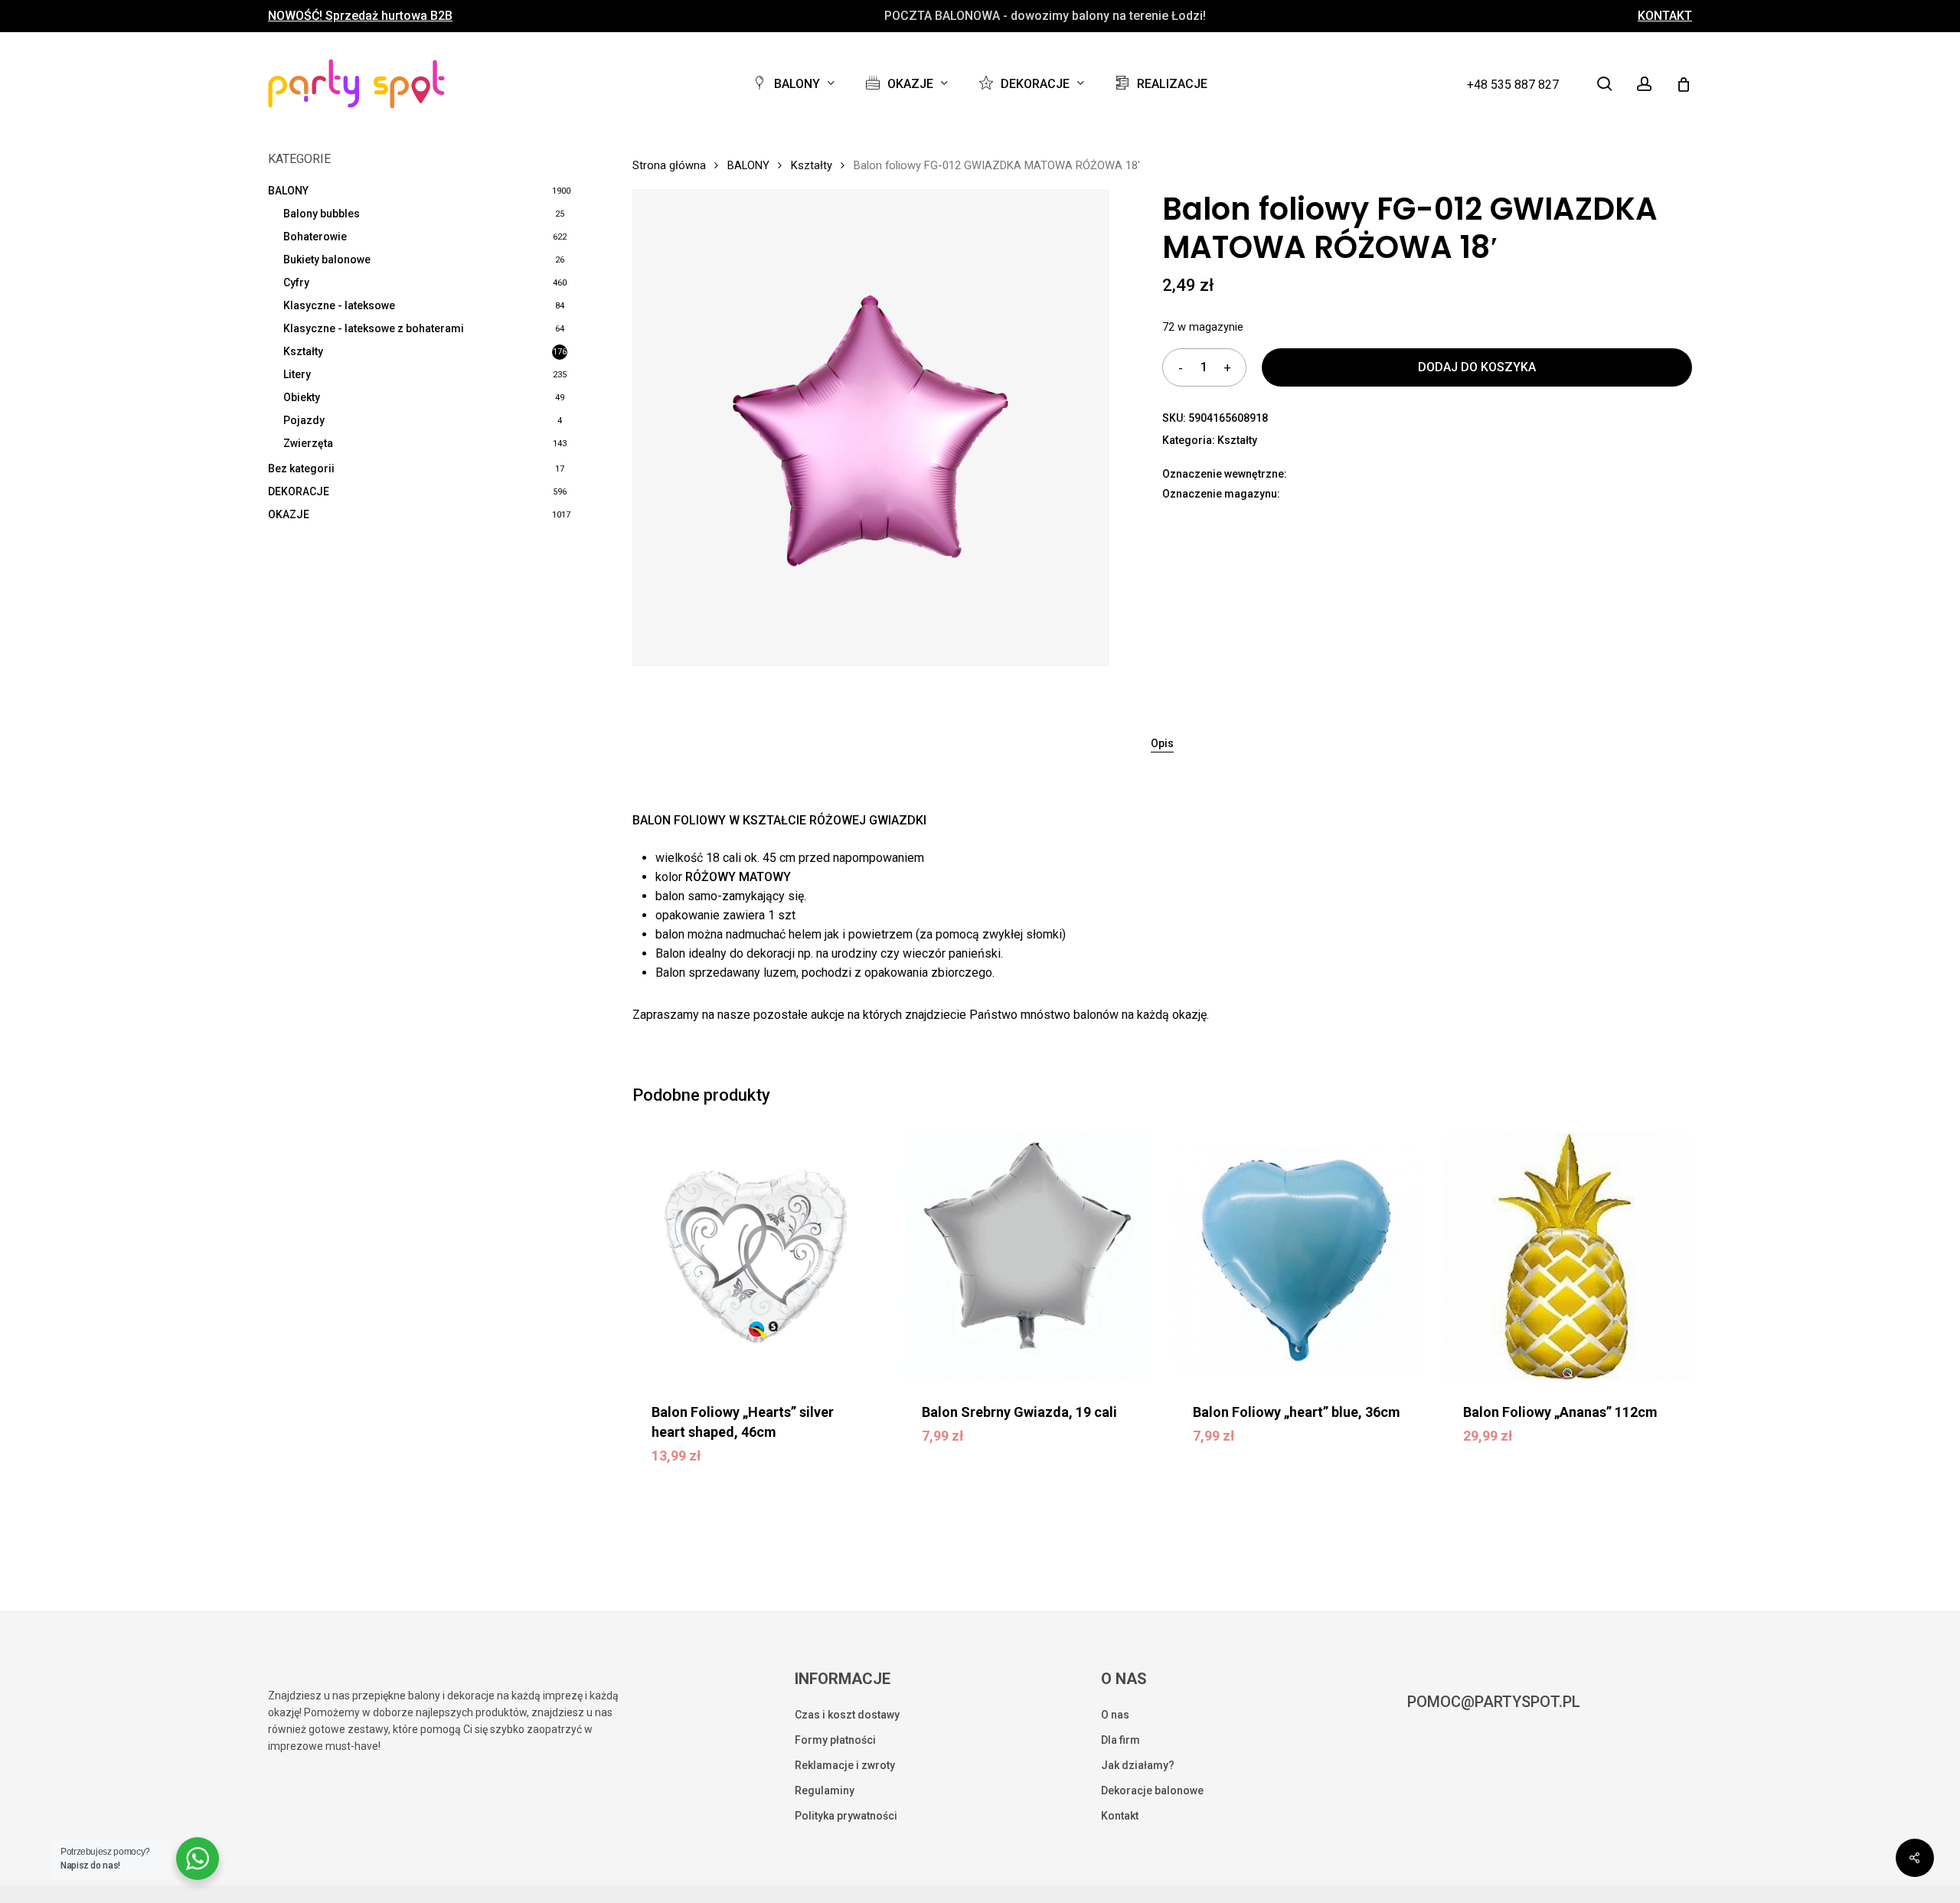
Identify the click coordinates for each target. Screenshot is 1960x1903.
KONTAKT (1665, 16)
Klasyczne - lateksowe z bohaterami (374, 328)
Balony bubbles (322, 214)
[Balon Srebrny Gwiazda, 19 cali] (1027, 1257)
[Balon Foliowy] (756, 1257)
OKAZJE (289, 514)
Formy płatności (835, 1740)
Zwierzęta (308, 443)
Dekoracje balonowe (1152, 1790)
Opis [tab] (1162, 743)
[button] (753, 1467)
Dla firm (1120, 1740)
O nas (1115, 1715)
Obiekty (302, 397)
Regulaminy (825, 1790)
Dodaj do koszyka (1477, 367)
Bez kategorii (301, 468)
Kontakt (1120, 1816)
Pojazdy (304, 420)
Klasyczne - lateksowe (339, 305)
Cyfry (296, 282)
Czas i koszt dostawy (847, 1715)
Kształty (303, 351)
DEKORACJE (299, 491)
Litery (297, 374)
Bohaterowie (315, 237)
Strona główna (669, 165)
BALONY (288, 191)
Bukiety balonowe (327, 259)
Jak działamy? (1138, 1765)
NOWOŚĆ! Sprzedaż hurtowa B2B (360, 16)
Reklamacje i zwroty (845, 1765)
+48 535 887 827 (1513, 85)
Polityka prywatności (846, 1816)
